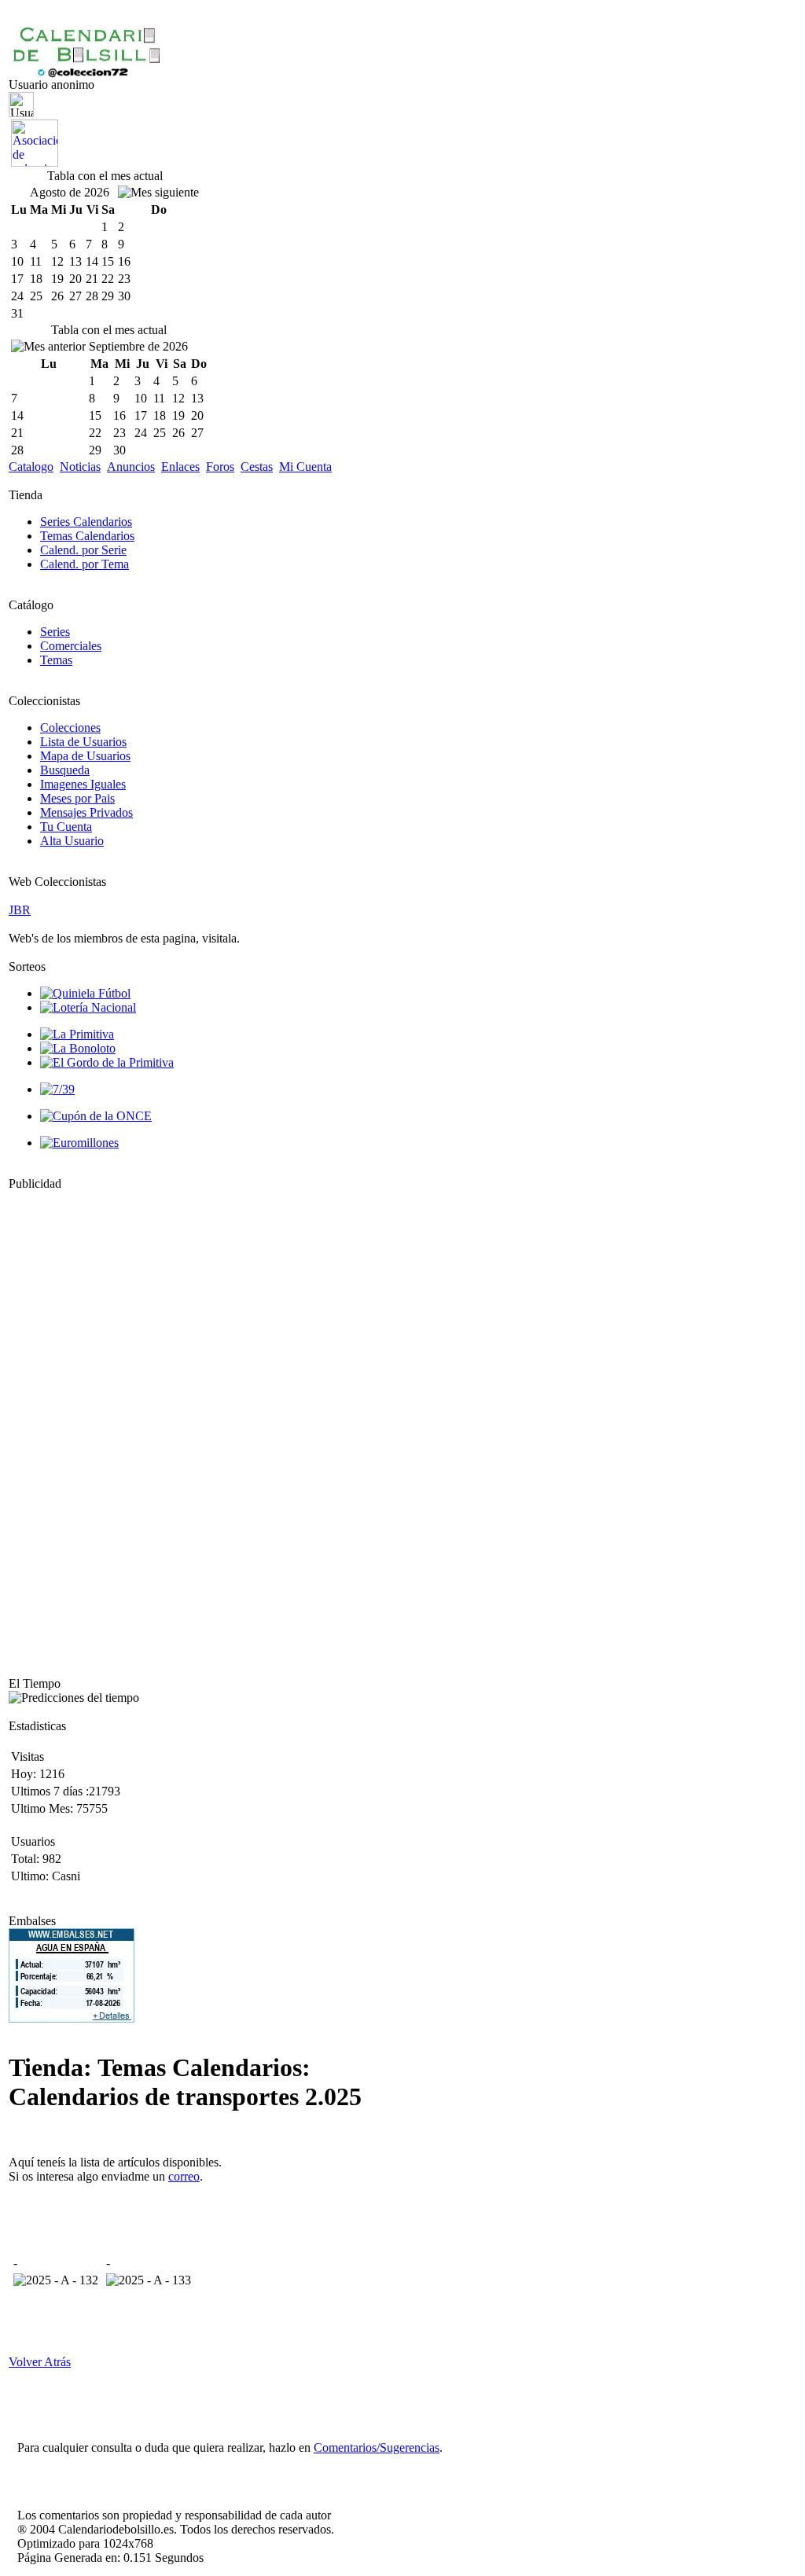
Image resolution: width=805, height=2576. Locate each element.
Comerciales (71, 646)
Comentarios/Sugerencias (377, 2447)
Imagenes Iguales (83, 784)
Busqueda (65, 770)
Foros (220, 467)
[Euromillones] (79, 1143)
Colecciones (70, 728)
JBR (20, 910)
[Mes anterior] (48, 347)
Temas (56, 660)
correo (184, 2176)
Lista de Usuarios (83, 742)
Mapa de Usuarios (85, 756)
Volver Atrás (40, 2362)
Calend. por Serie (83, 550)
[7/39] (57, 1089)
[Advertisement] (56, 1427)
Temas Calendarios (87, 536)
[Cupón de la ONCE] (96, 1116)
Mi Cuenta (305, 467)
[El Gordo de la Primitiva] (107, 1062)
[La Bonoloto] (78, 1048)
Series (55, 632)
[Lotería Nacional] (88, 1007)
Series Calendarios (86, 522)
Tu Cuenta (66, 827)
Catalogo (31, 467)
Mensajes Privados (86, 812)
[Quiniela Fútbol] (85, 993)
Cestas (257, 467)
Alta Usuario (72, 841)
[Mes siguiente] (158, 193)
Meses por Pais (77, 798)
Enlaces (180, 467)
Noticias (80, 467)
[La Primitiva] (77, 1034)
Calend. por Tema (85, 564)
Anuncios (131, 467)
